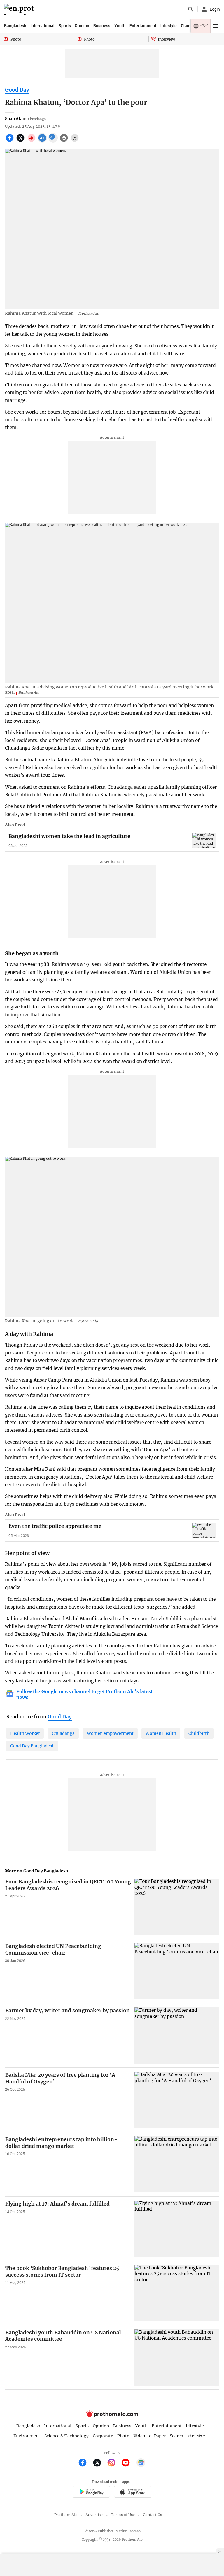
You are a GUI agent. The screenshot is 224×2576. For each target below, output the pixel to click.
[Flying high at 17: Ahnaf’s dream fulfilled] (177, 2229)
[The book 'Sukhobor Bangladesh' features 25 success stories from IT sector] (177, 2293)
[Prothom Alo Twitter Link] (100, 2463)
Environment (27, 2436)
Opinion (82, 26)
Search (176, 2436)
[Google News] (141, 2463)
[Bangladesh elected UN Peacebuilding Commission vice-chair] (177, 1971)
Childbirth (199, 1733)
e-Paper (157, 2436)
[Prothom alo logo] (112, 2416)
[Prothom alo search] (191, 9)
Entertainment (143, 26)
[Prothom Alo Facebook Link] (85, 2463)
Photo (123, 2436)
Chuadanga (63, 1733)
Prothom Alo (66, 2515)
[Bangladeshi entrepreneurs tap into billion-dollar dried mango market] (177, 2164)
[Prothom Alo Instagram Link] (114, 2463)
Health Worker (25, 1733)
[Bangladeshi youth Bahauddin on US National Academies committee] (177, 2358)
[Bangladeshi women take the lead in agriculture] (204, 841)
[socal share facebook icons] (10, 141)
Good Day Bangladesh (32, 1746)
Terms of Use (123, 2515)
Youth (120, 26)
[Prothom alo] (20, 9)
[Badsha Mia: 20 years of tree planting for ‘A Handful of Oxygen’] (177, 2100)
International (42, 26)
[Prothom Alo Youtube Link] (128, 2463)
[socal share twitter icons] (21, 141)
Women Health (161, 1733)
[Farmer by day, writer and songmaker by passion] (177, 2035)
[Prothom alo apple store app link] (133, 2493)
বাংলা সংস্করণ (197, 2436)
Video (139, 2436)
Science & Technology (66, 2436)
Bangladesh (15, 26)
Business (102, 26)
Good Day (17, 90)
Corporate (103, 2436)
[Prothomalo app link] (91, 2493)
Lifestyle (169, 26)
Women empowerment (110, 1733)
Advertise (94, 2515)
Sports (65, 26)
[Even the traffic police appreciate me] (204, 1531)
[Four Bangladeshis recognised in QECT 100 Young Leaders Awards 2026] (177, 1907)
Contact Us (152, 2515)
